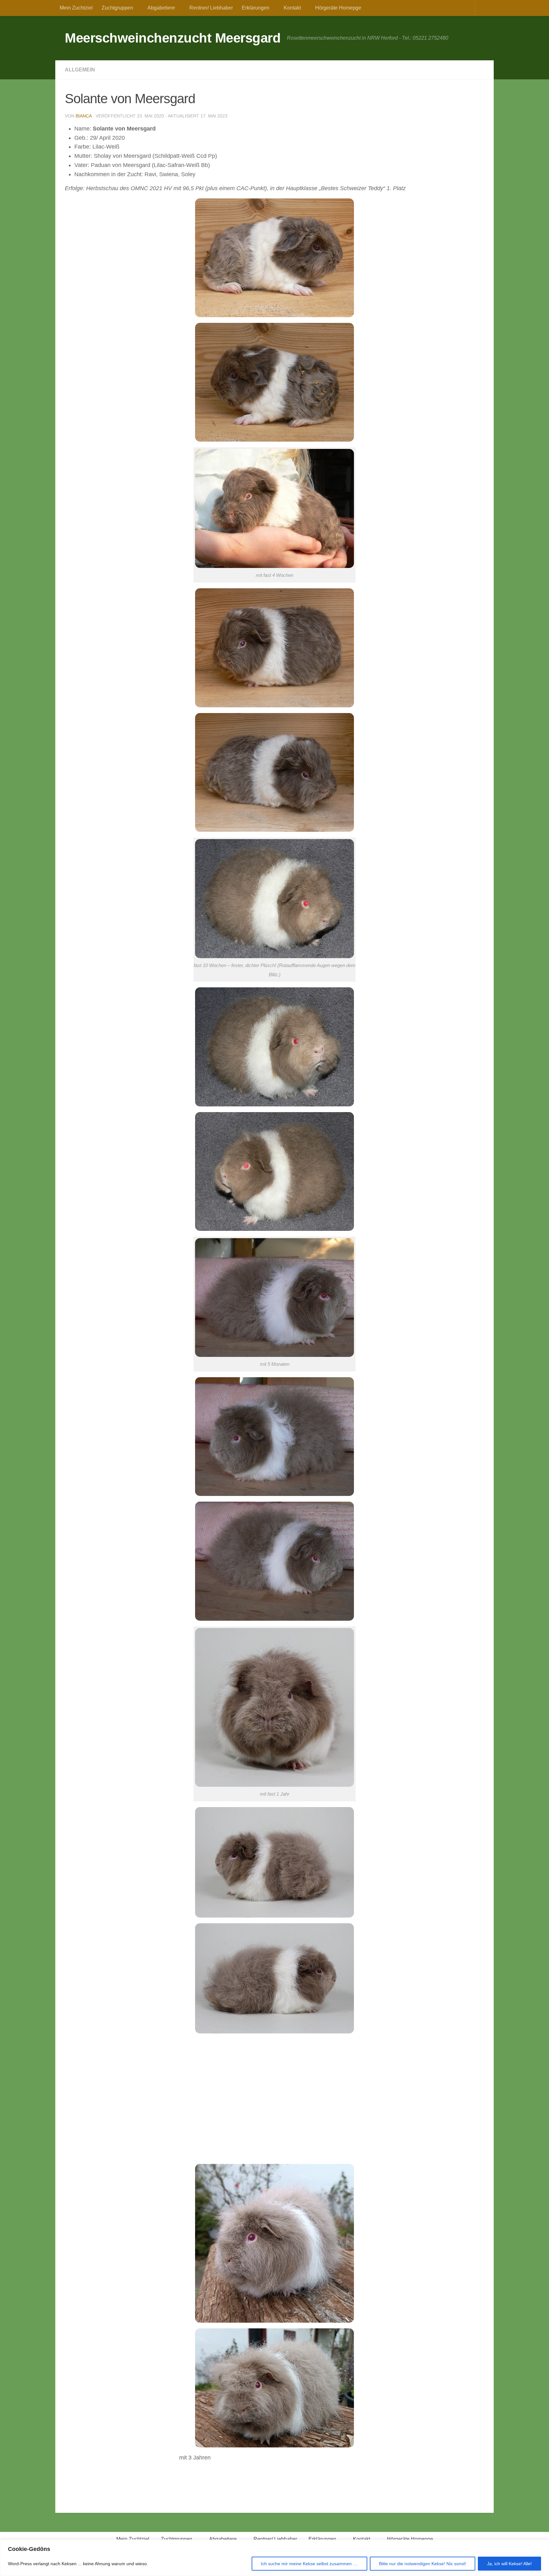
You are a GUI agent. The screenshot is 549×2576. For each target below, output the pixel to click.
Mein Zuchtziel (76, 8)
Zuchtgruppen (117, 8)
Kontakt (292, 8)
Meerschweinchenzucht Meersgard (173, 38)
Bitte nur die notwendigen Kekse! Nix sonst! (423, 2564)
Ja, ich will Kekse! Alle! (509, 2564)
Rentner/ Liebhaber (211, 8)
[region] (274, 2558)
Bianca (84, 116)
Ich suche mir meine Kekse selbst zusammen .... (309, 2564)
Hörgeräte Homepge (338, 8)
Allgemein (80, 70)
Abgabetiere (161, 8)
